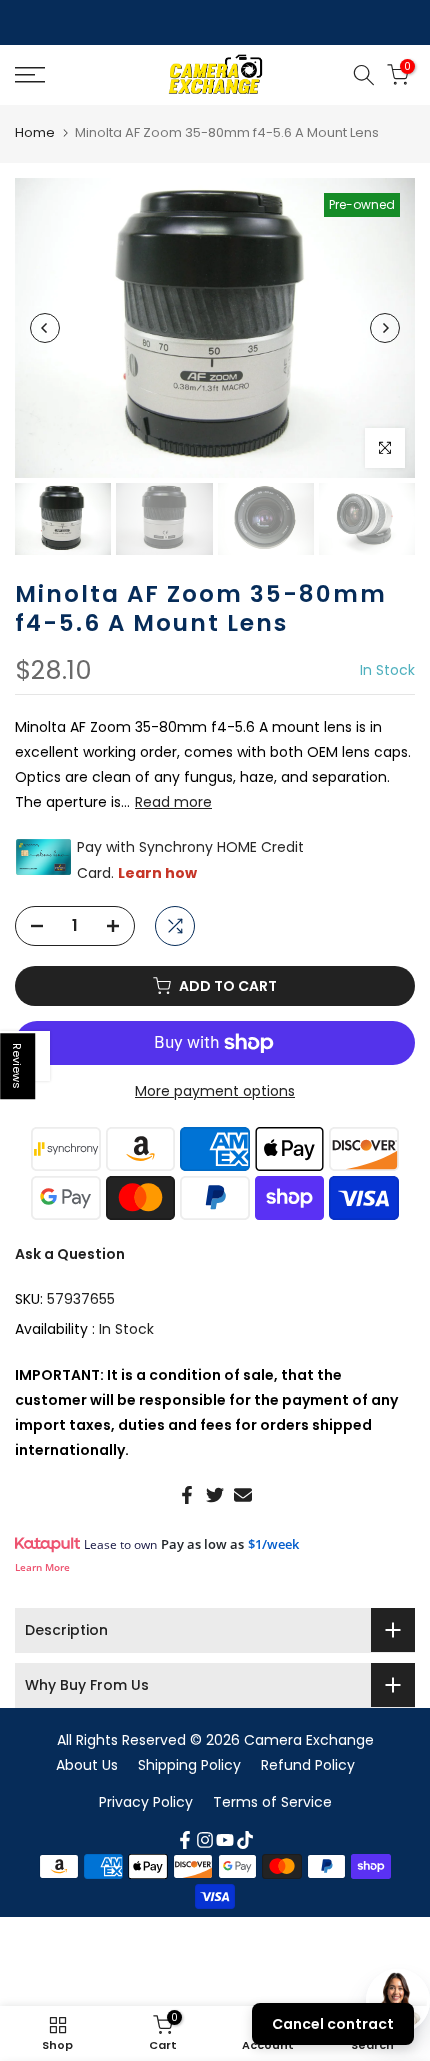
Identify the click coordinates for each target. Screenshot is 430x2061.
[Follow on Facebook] (185, 1840)
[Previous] (45, 328)
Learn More (42, 1567)
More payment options (215, 1091)
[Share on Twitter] (215, 1495)
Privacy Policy (146, 1802)
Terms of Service (272, 1802)
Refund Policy (308, 1765)
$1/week (273, 1544)
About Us (87, 1765)
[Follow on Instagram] (205, 1840)
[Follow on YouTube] (225, 1840)
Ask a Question (70, 1254)
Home (35, 132)
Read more (173, 802)
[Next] (385, 328)
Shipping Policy (189, 1765)
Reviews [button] (18, 1066)
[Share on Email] (243, 1495)
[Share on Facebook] (187, 1495)
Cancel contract (333, 2024)
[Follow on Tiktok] (245, 1840)
